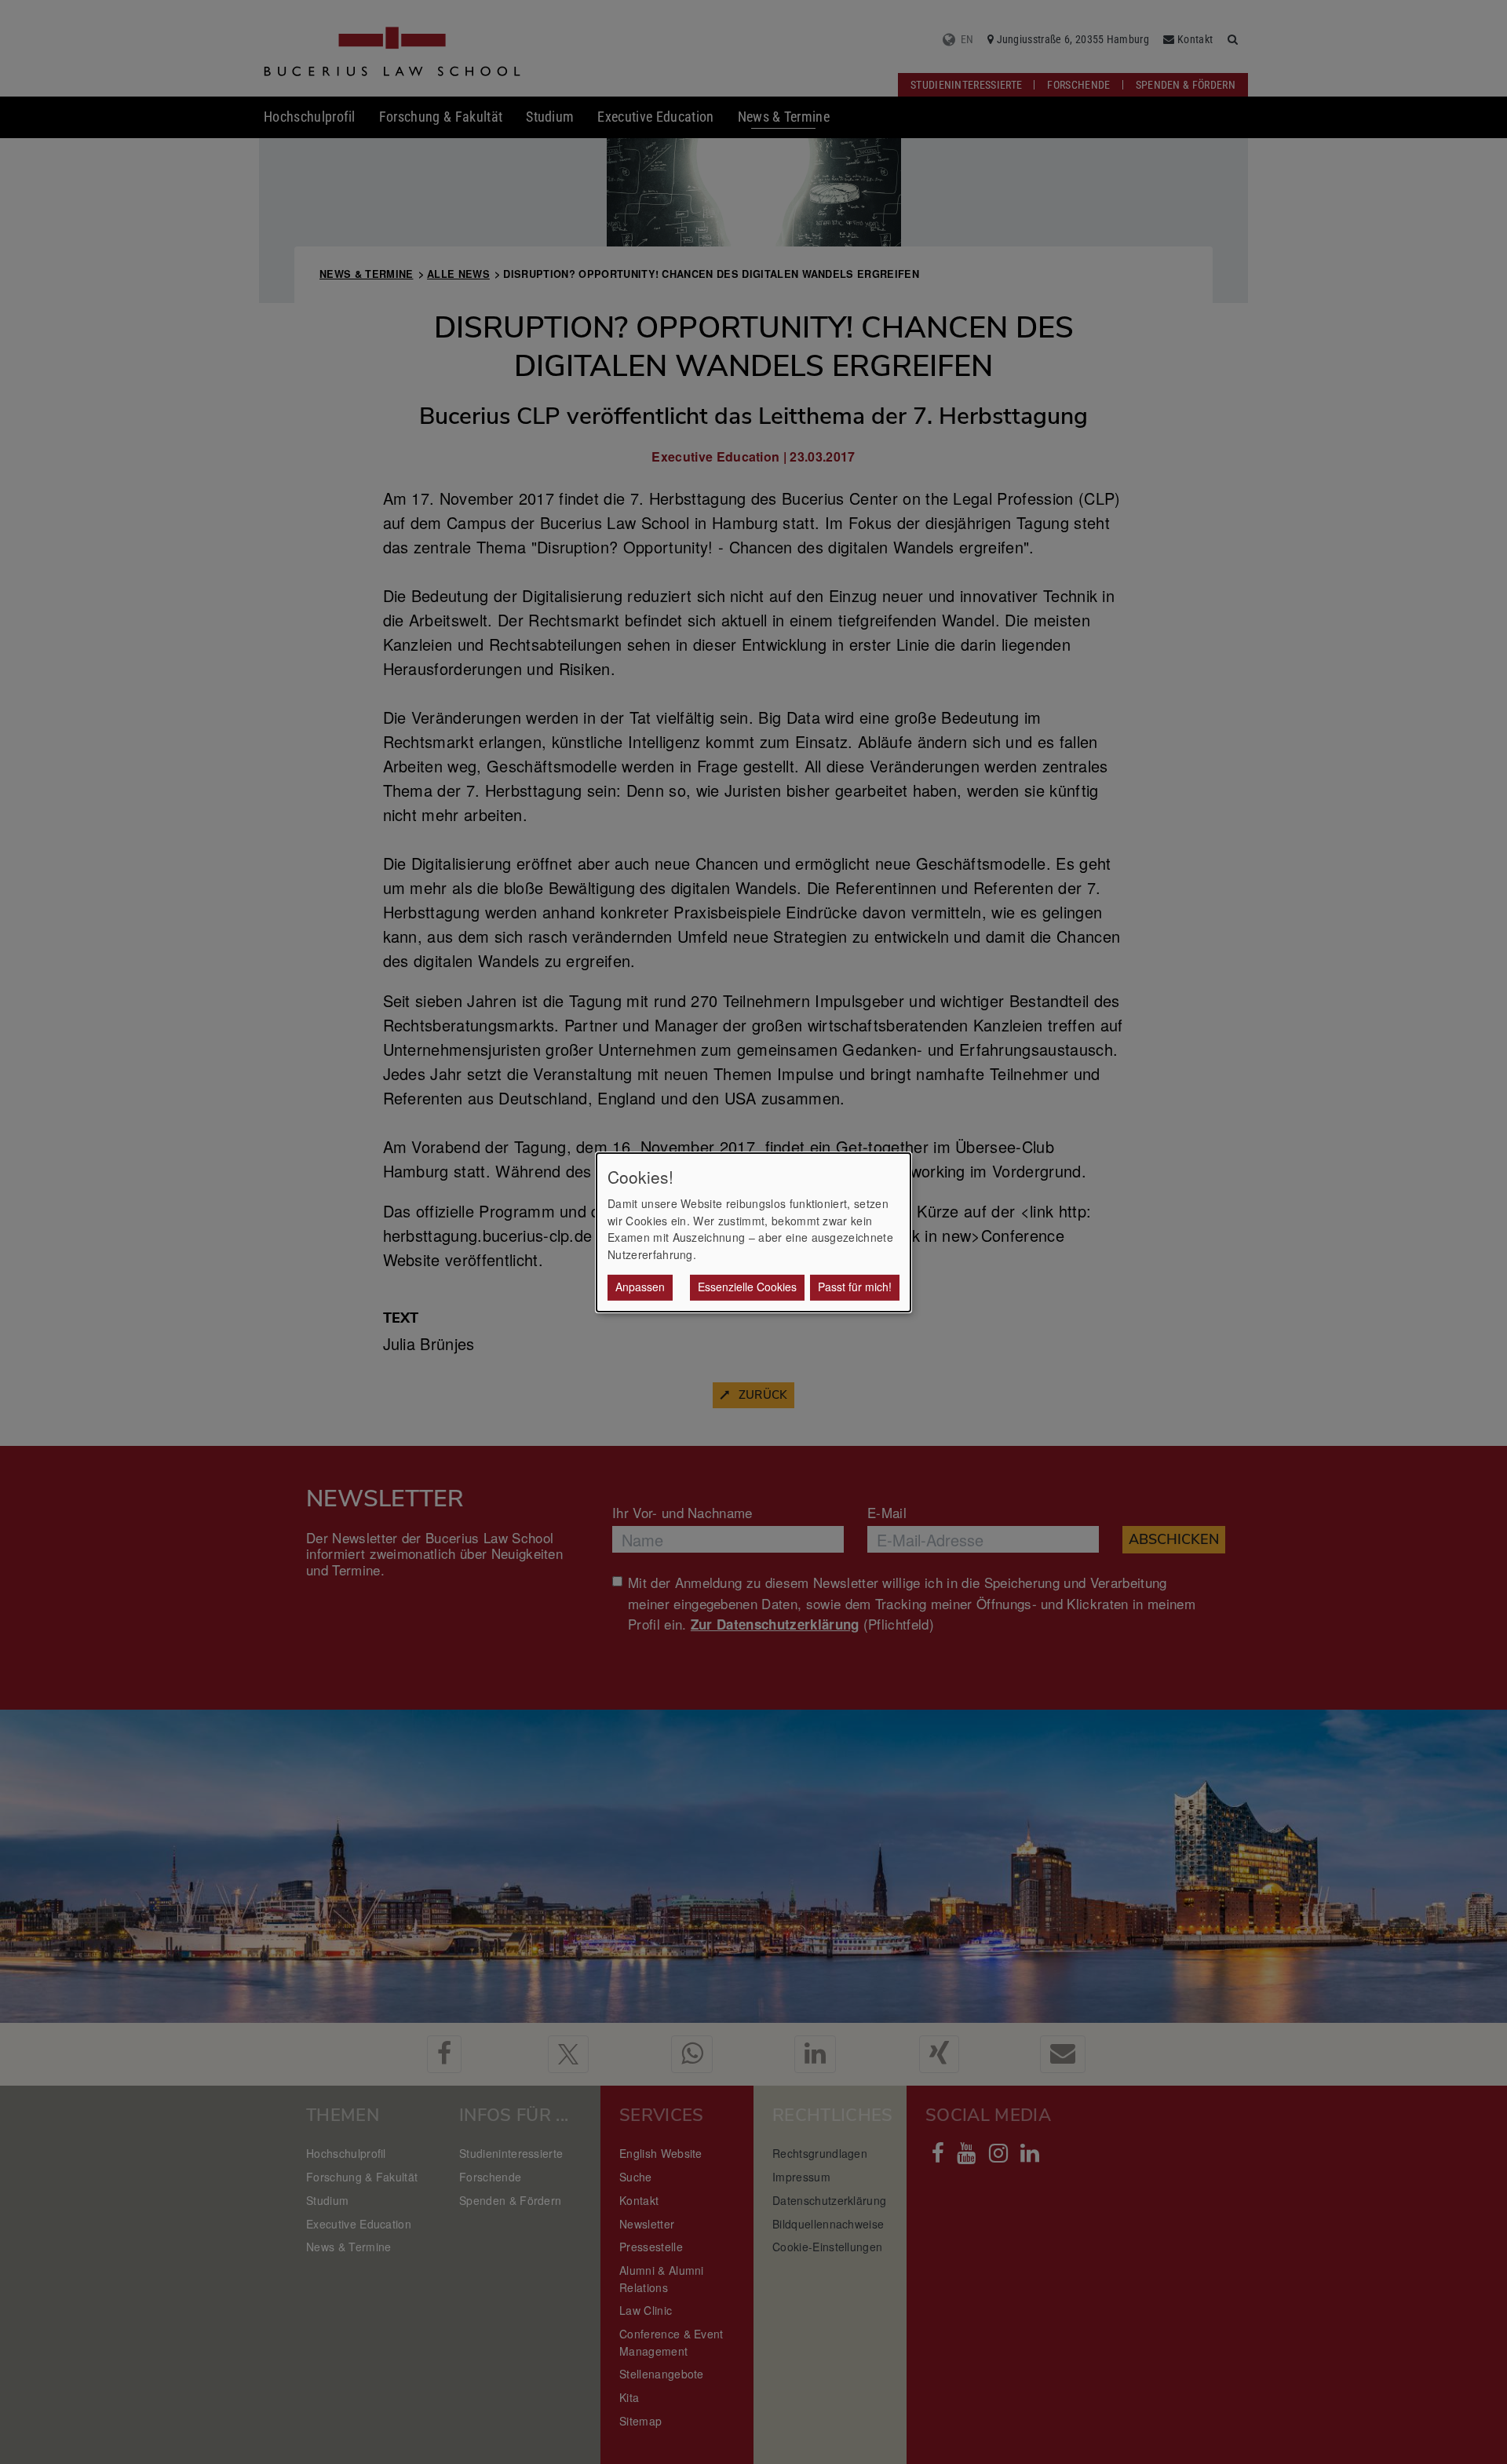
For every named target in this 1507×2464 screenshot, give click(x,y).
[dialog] (753, 1232)
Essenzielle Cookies (747, 1287)
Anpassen (640, 1287)
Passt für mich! (855, 1287)
